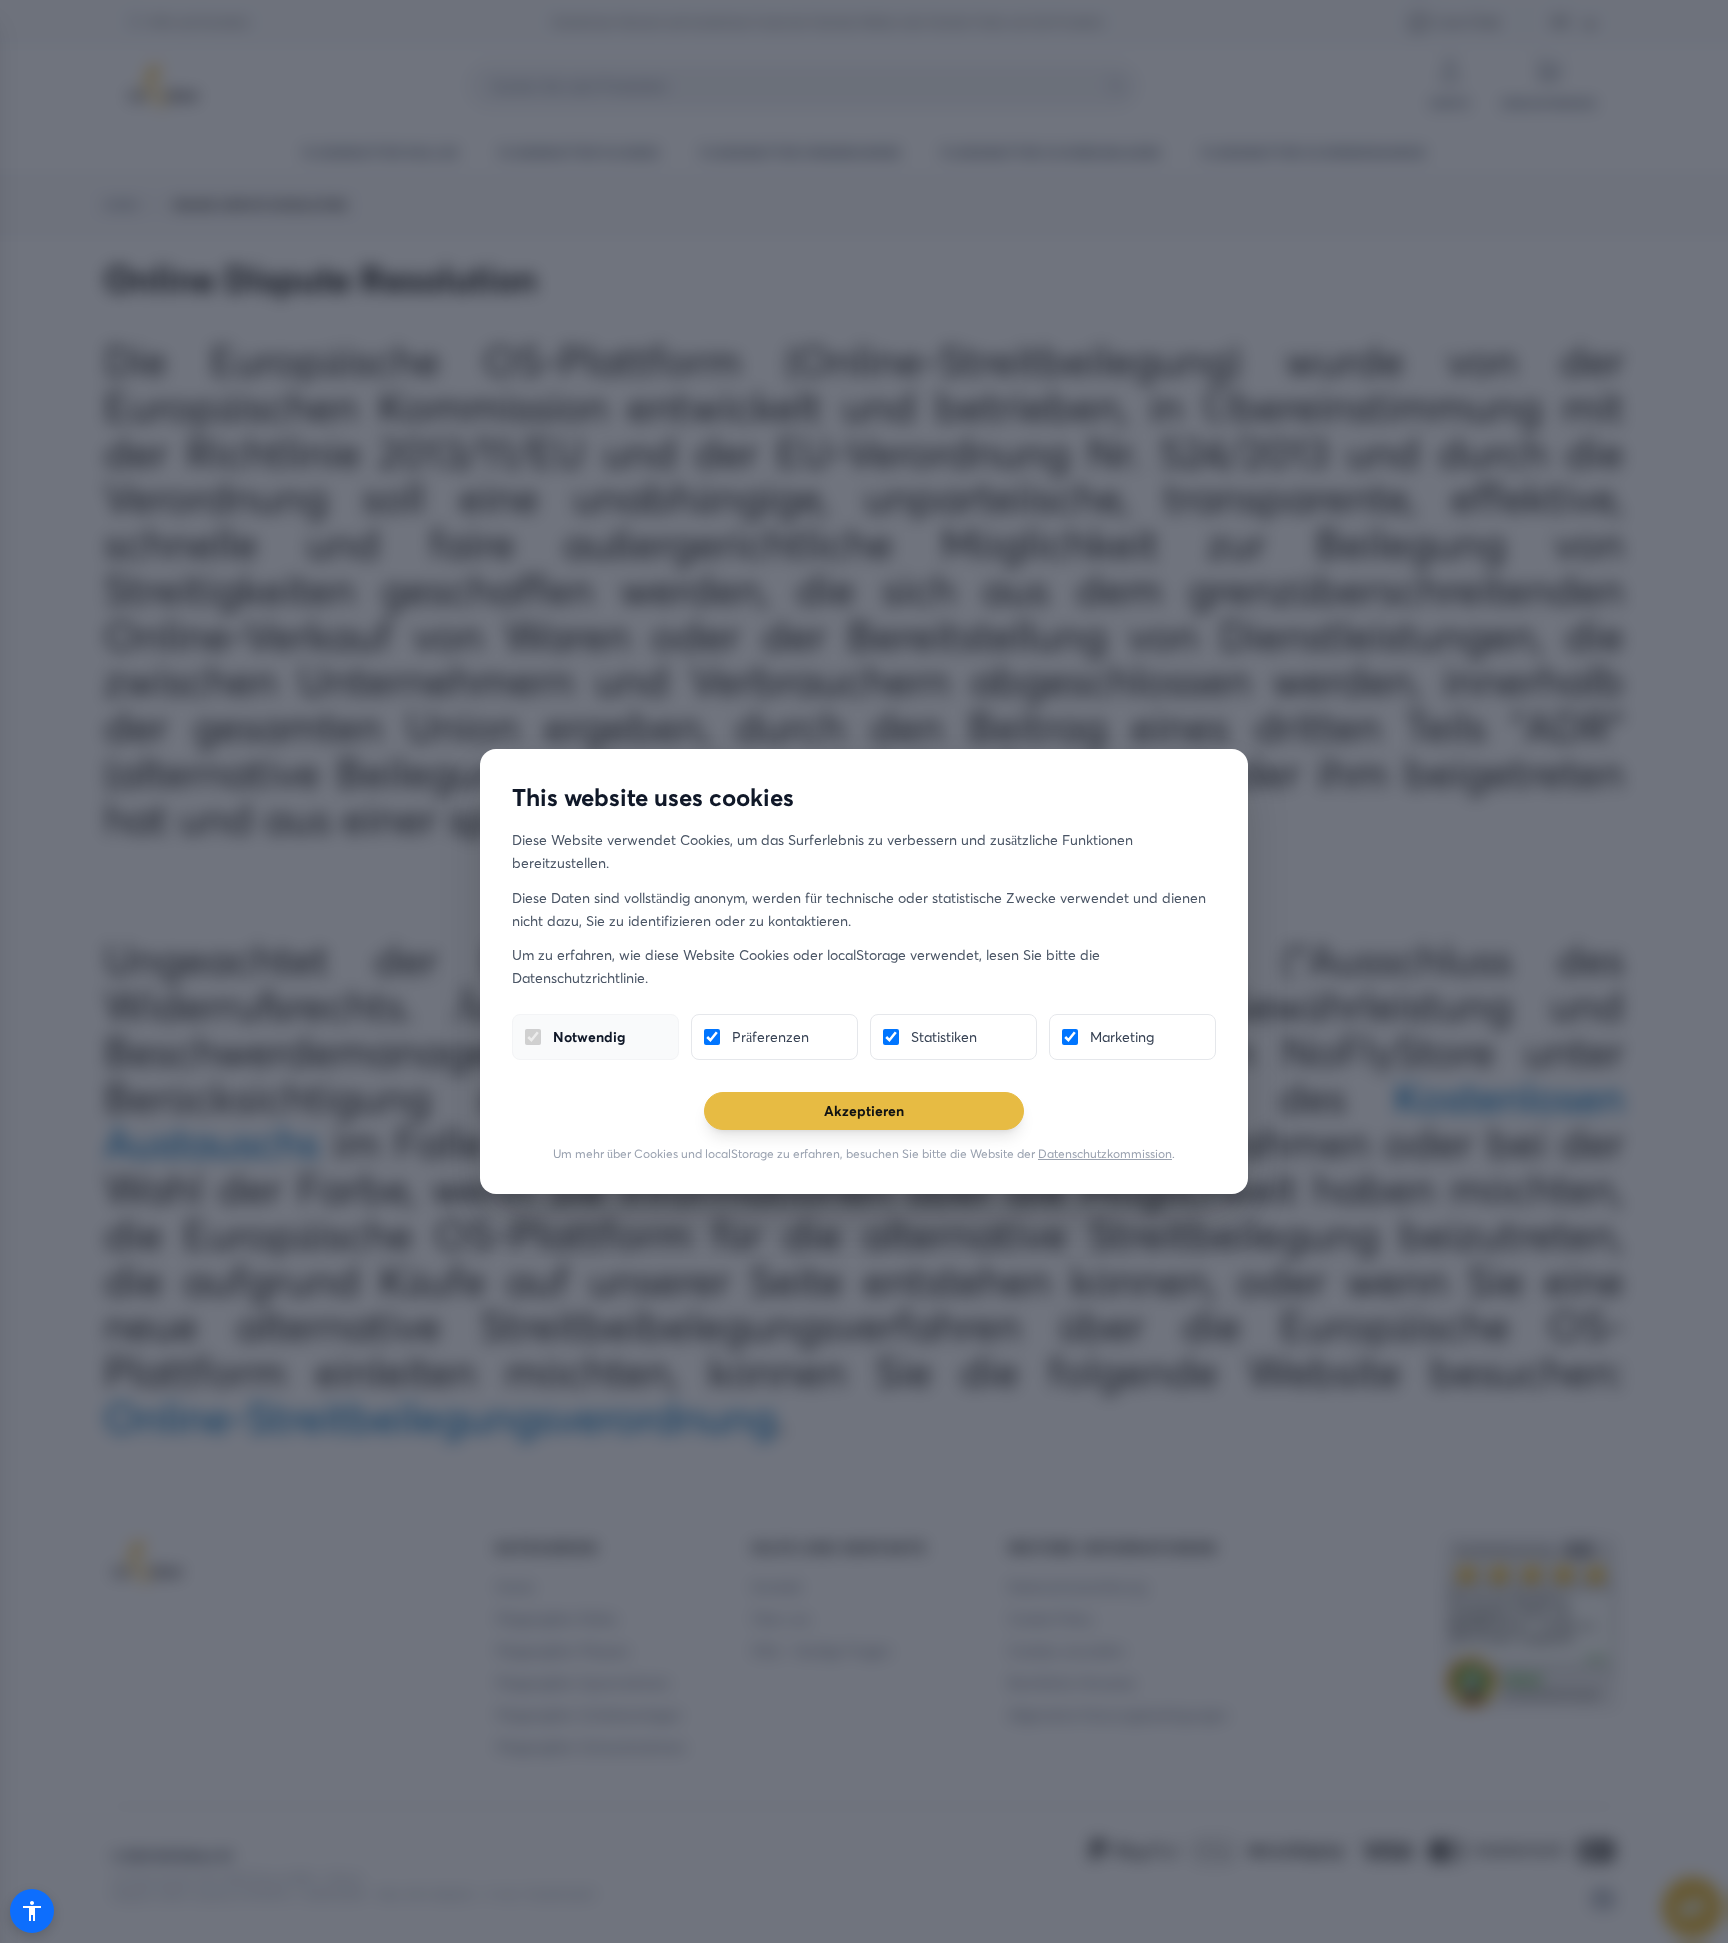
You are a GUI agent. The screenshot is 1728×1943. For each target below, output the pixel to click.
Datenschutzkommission (1105, 1153)
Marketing (1122, 1036)
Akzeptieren (864, 1110)
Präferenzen (770, 1036)
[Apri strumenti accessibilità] (32, 1911)
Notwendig (589, 1036)
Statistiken (944, 1036)
